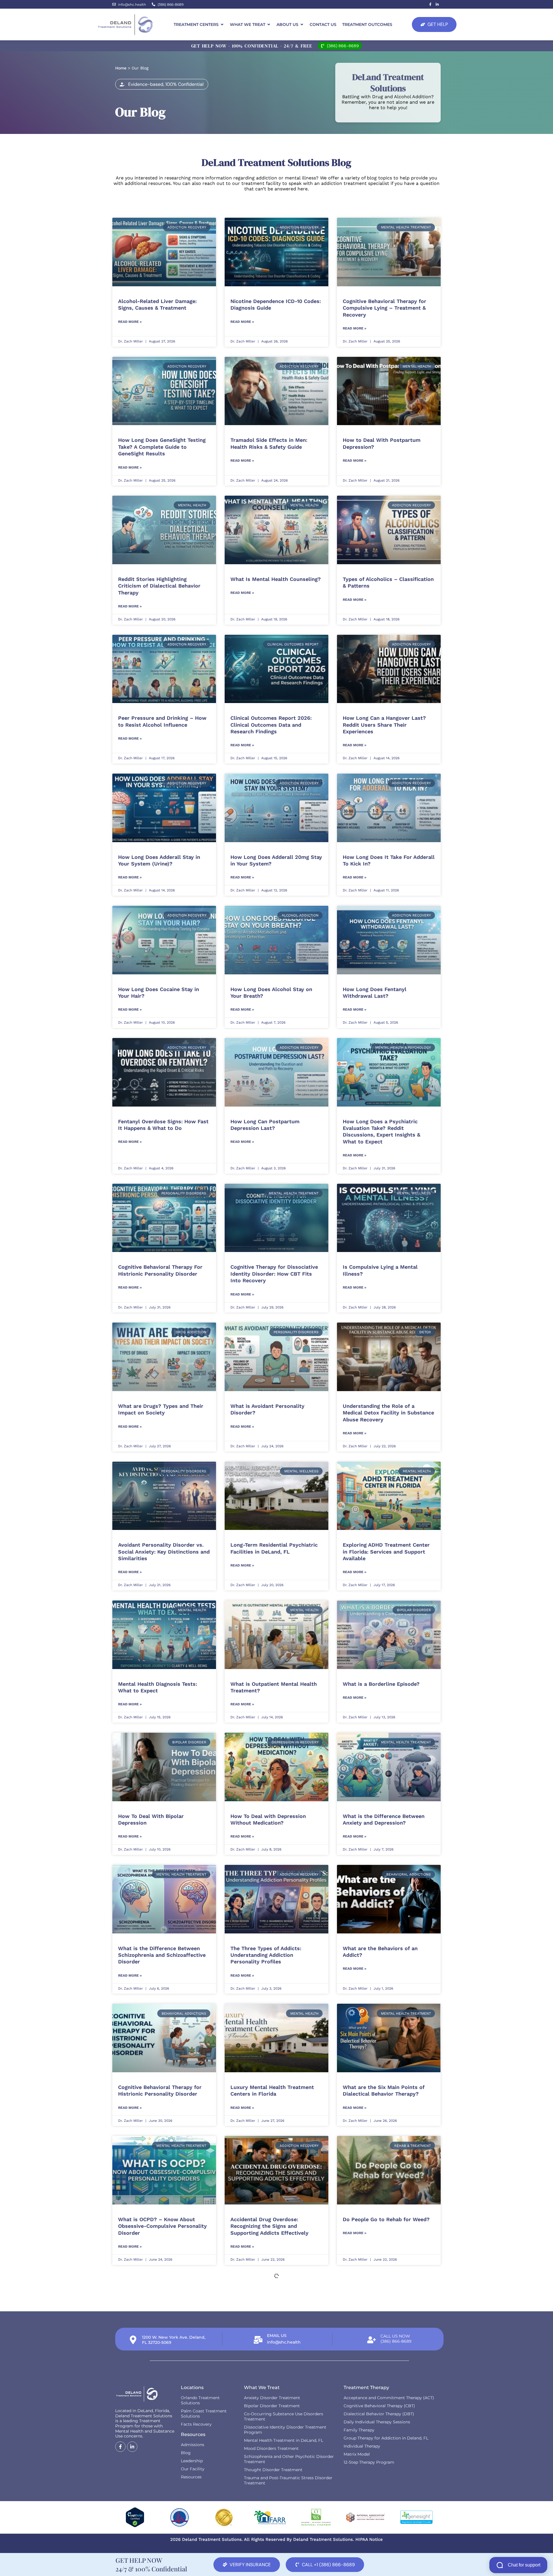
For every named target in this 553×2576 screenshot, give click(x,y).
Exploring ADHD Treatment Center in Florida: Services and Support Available (386, 1552)
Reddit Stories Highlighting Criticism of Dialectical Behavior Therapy (159, 586)
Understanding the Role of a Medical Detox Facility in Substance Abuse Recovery (388, 1413)
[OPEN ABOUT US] (302, 25)
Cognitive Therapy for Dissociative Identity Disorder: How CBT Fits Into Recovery (274, 1274)
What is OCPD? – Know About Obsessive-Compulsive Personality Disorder (162, 2226)
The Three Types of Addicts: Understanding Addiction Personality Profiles (266, 1955)
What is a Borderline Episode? (381, 1684)
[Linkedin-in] (437, 4)
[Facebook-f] (430, 4)
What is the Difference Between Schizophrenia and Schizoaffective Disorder (162, 1955)
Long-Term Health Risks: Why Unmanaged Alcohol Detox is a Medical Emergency (269, 2365)
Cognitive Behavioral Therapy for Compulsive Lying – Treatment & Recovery (385, 308)
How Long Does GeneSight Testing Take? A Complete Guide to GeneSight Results (162, 447)
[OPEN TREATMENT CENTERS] (222, 25)
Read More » (130, 322)
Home (121, 68)
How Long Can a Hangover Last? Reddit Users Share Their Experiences (384, 725)
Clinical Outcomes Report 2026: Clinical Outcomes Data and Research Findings (271, 725)
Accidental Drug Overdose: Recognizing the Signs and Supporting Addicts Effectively (269, 2226)
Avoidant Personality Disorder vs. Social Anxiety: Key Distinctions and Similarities (164, 1552)
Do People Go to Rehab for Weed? (386, 2219)
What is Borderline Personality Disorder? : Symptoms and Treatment (382, 2365)
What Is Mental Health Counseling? (276, 579)
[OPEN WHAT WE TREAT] (269, 25)
